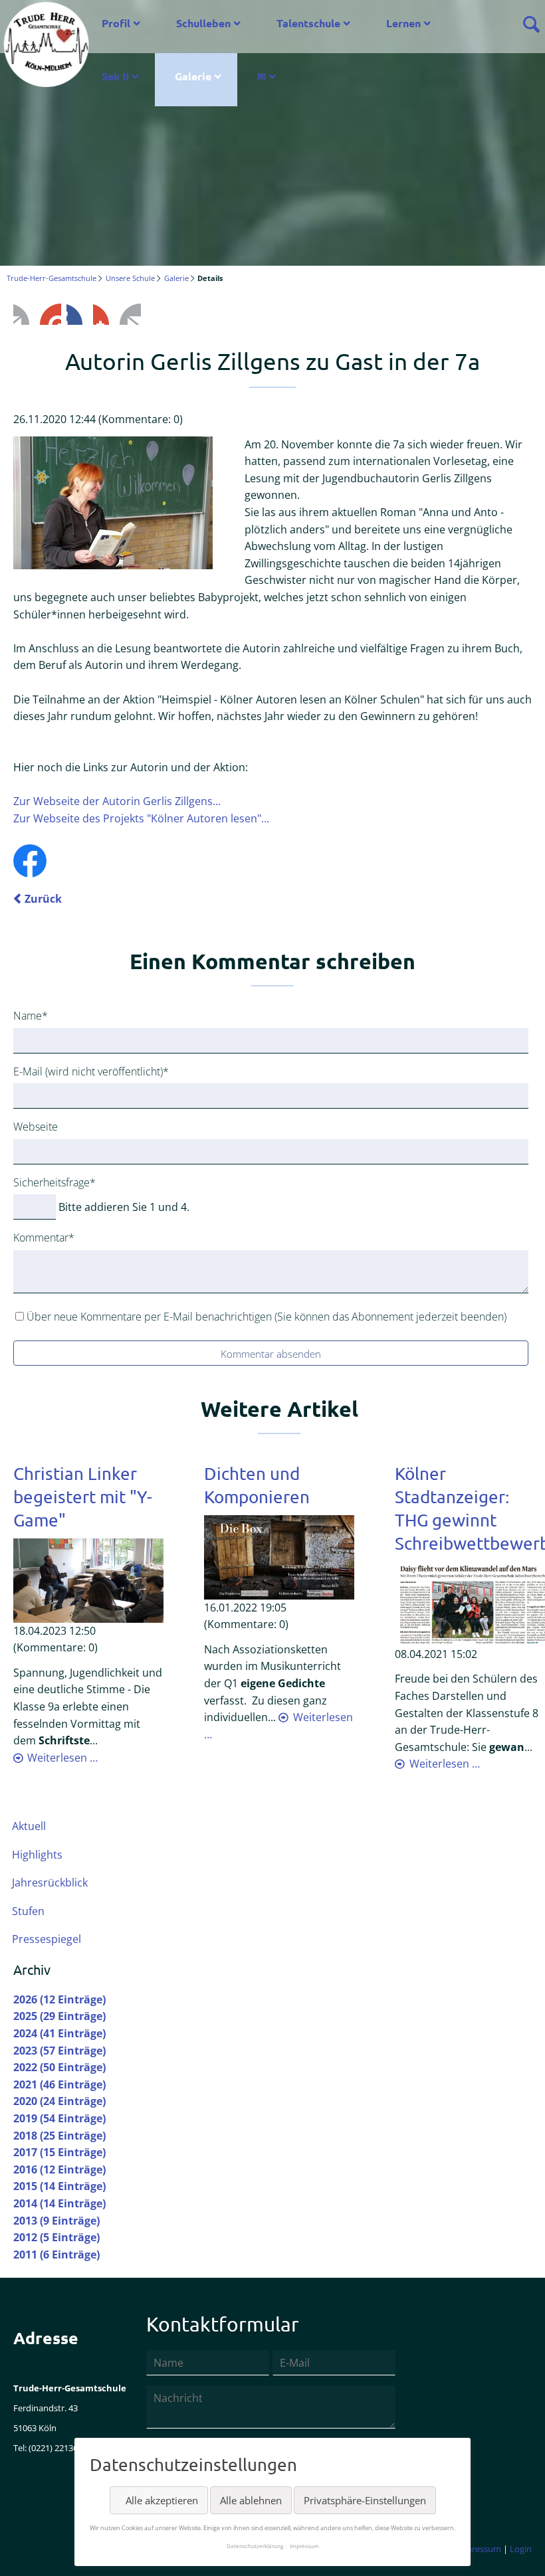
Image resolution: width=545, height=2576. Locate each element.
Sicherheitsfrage (54, 1182)
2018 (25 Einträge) (59, 2136)
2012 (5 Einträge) (56, 2237)
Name (37, 1015)
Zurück (43, 899)
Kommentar (44, 1237)
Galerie (193, 76)
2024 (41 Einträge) (59, 2033)
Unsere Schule (130, 278)
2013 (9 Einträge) (56, 2221)
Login (521, 2549)
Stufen (28, 1911)
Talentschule (308, 23)
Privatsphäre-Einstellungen (365, 2500)
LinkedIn (77, 314)
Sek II (115, 76)
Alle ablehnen (251, 2500)
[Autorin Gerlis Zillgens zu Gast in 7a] (113, 503)
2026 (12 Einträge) (59, 1999)
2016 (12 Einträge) (59, 2169)
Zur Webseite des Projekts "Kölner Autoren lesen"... (141, 818)
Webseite (36, 1127)
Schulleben (203, 23)
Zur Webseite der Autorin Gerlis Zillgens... (117, 801)
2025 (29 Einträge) (59, 2016)
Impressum (479, 2549)
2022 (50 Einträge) (59, 2067)
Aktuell (29, 1826)
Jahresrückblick (50, 1883)
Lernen (403, 23)
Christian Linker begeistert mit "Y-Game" (83, 1497)
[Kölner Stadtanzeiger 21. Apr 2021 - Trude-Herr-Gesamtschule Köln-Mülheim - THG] (470, 1603)
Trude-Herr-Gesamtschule (52, 278)
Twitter (51, 314)
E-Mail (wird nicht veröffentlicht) (91, 1071)
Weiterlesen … (62, 1758)
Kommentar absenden (271, 1354)
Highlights (37, 1855)
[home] (46, 43)
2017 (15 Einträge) (59, 2152)
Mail (130, 314)
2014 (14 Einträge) (59, 2203)
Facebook (24, 314)
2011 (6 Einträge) (56, 2254)
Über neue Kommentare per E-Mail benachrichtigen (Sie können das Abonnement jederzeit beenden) (267, 1317)
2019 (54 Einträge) (59, 2118)
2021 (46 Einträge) (59, 2084)
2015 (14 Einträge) (59, 2186)
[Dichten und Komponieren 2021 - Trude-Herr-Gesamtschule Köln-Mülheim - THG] (279, 1556)
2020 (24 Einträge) (59, 2101)
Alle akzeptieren (162, 2500)
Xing (104, 314)
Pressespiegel (47, 1939)
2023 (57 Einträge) (59, 2051)
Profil (116, 23)
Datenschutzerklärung (255, 2546)
